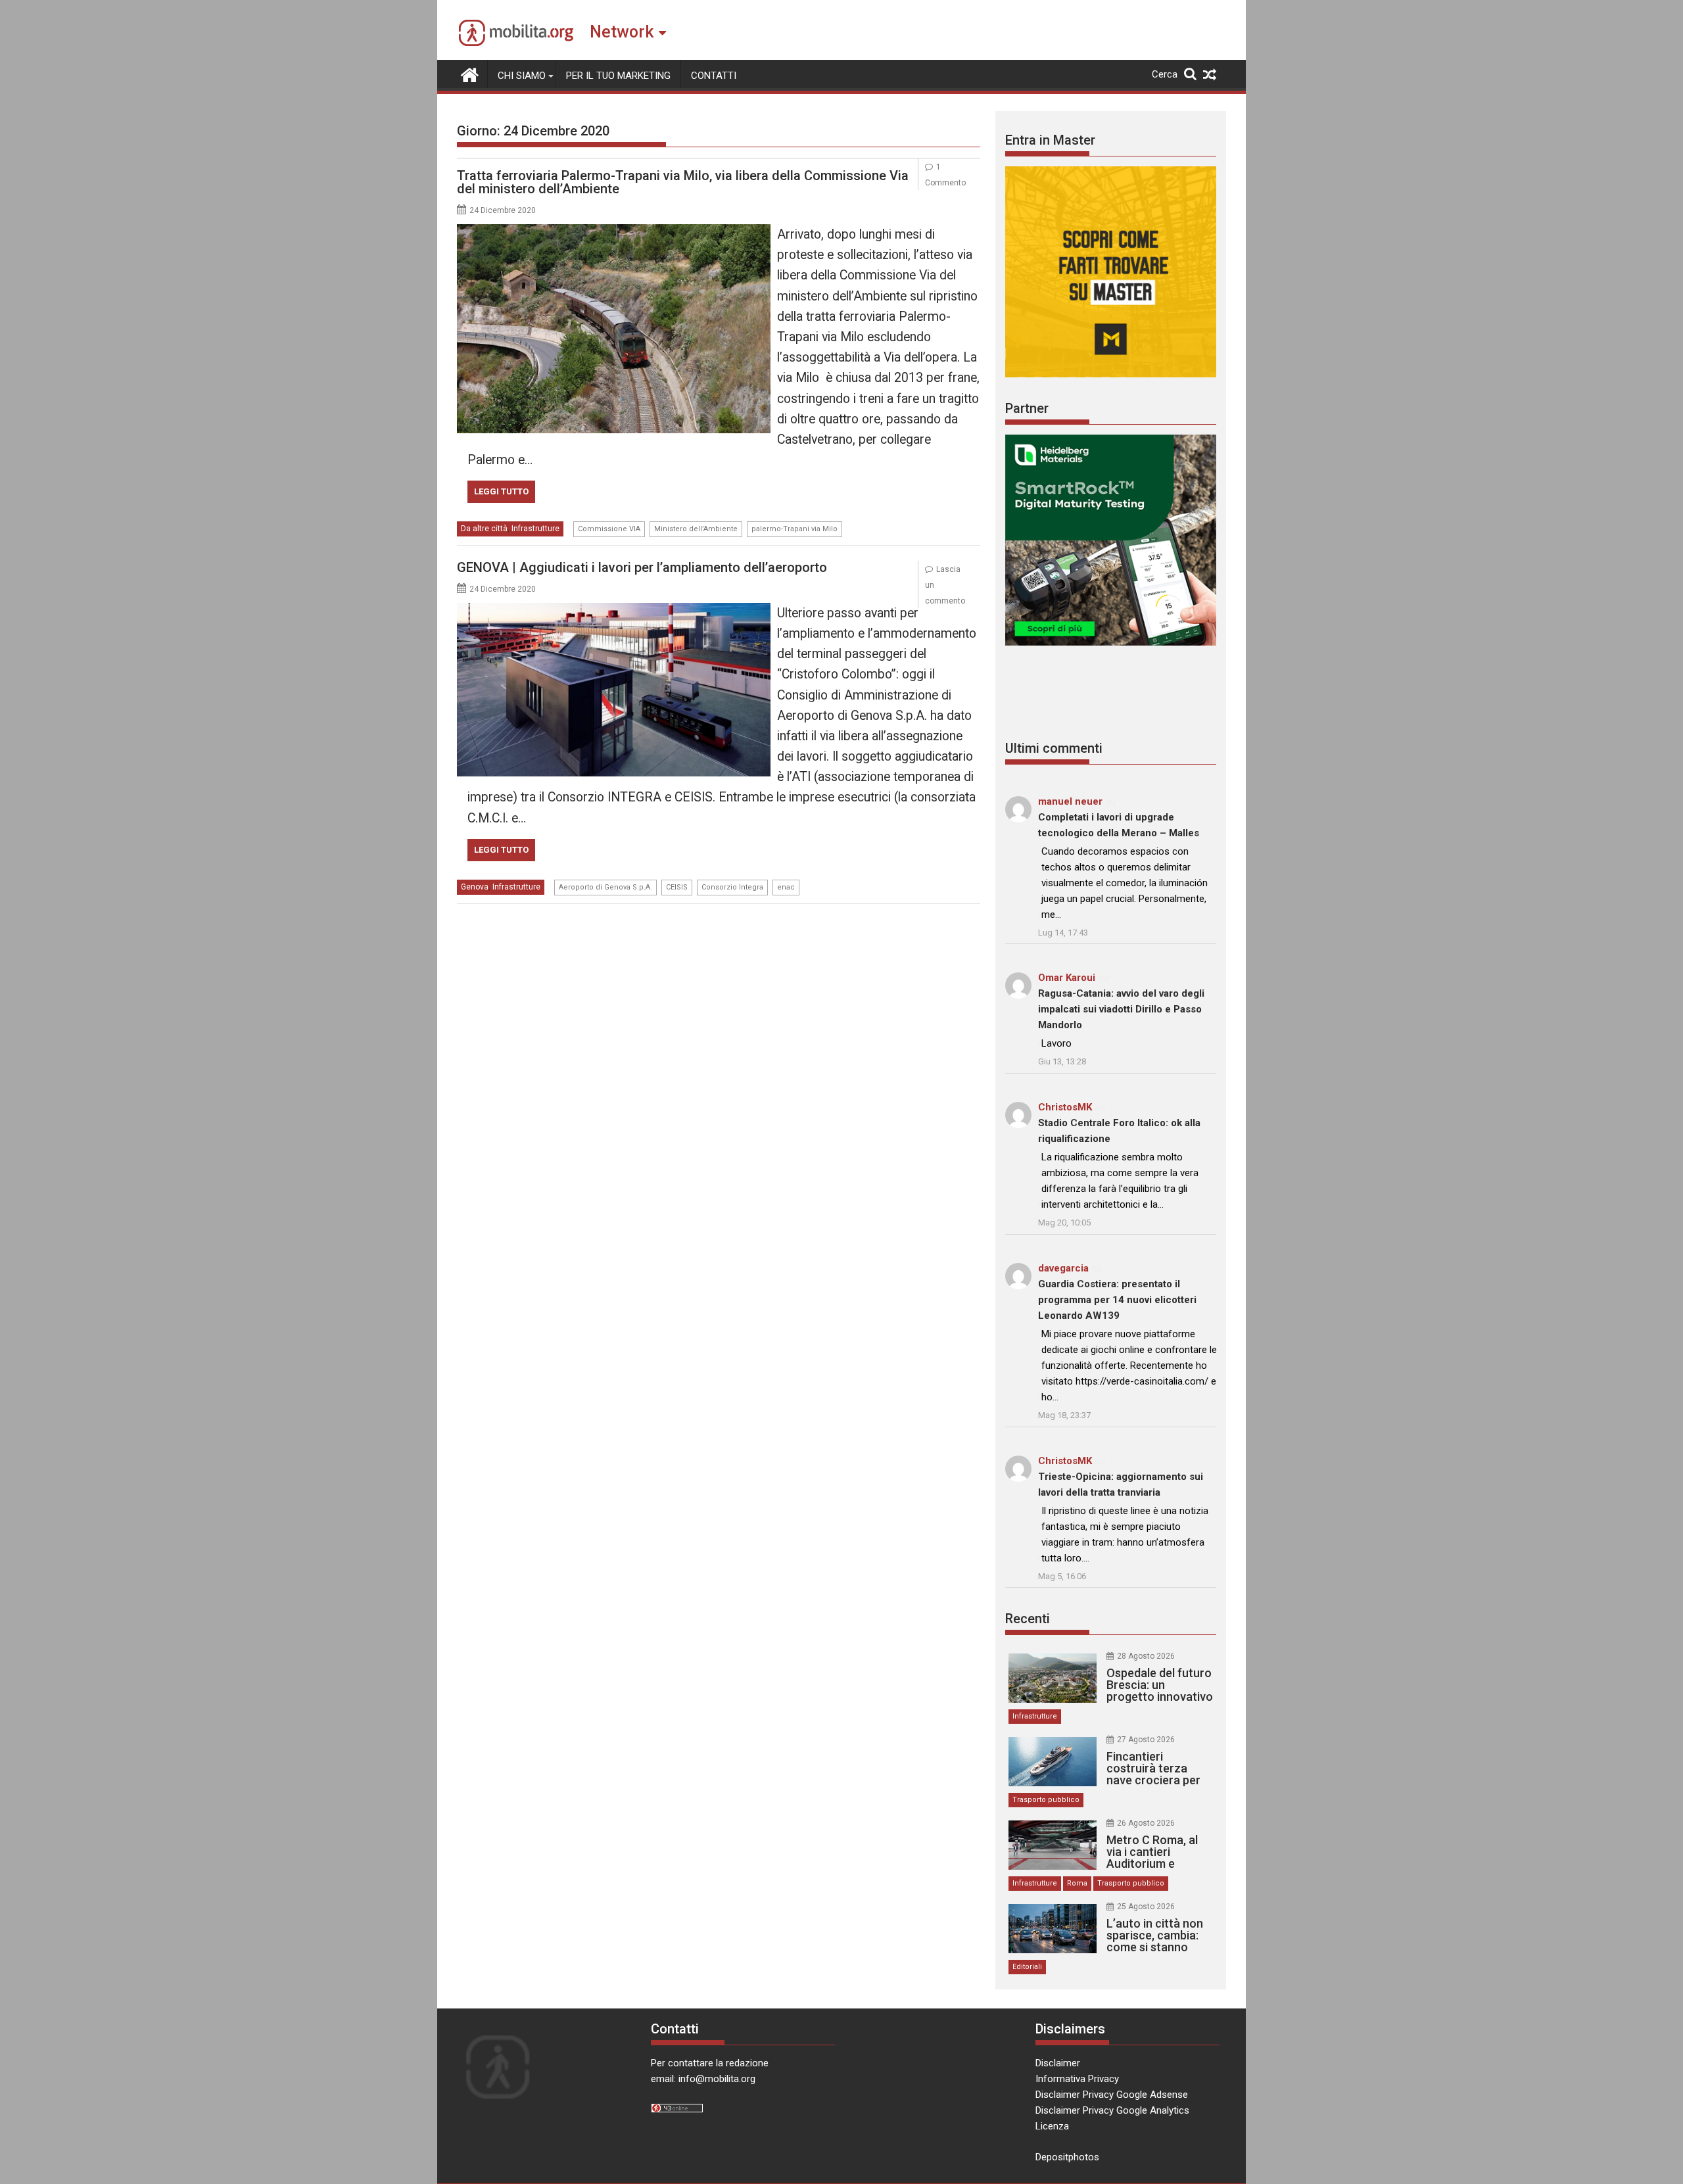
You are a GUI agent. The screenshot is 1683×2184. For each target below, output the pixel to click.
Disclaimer (1058, 2063)
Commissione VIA (609, 529)
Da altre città (484, 529)
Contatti (714, 76)
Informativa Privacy (1077, 2079)
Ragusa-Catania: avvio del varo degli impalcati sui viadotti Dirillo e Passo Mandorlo (1121, 1009)
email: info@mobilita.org (703, 2079)
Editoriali (1027, 1967)
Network (622, 32)
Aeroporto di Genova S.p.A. (605, 887)
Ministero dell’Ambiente (696, 529)
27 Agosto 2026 (1146, 1740)
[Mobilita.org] (470, 74)
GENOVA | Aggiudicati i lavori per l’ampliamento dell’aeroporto (642, 567)
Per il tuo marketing (618, 76)
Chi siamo (522, 76)
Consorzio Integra (732, 887)
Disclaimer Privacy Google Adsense (1112, 2095)
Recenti (1028, 1619)
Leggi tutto (501, 491)
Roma (1077, 1883)
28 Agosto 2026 (1146, 1656)
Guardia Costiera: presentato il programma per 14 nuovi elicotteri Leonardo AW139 (1117, 1300)
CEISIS (677, 887)
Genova (475, 887)
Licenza (1052, 2126)
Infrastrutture (535, 529)
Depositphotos (1067, 2157)
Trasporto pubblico (1046, 1800)
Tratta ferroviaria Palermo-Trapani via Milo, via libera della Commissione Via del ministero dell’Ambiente (683, 182)
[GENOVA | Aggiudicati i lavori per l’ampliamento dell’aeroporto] (614, 611)
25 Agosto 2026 (1146, 1907)
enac (786, 887)
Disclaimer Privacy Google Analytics (1112, 2110)
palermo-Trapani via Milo (794, 529)
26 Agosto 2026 (1146, 1823)
